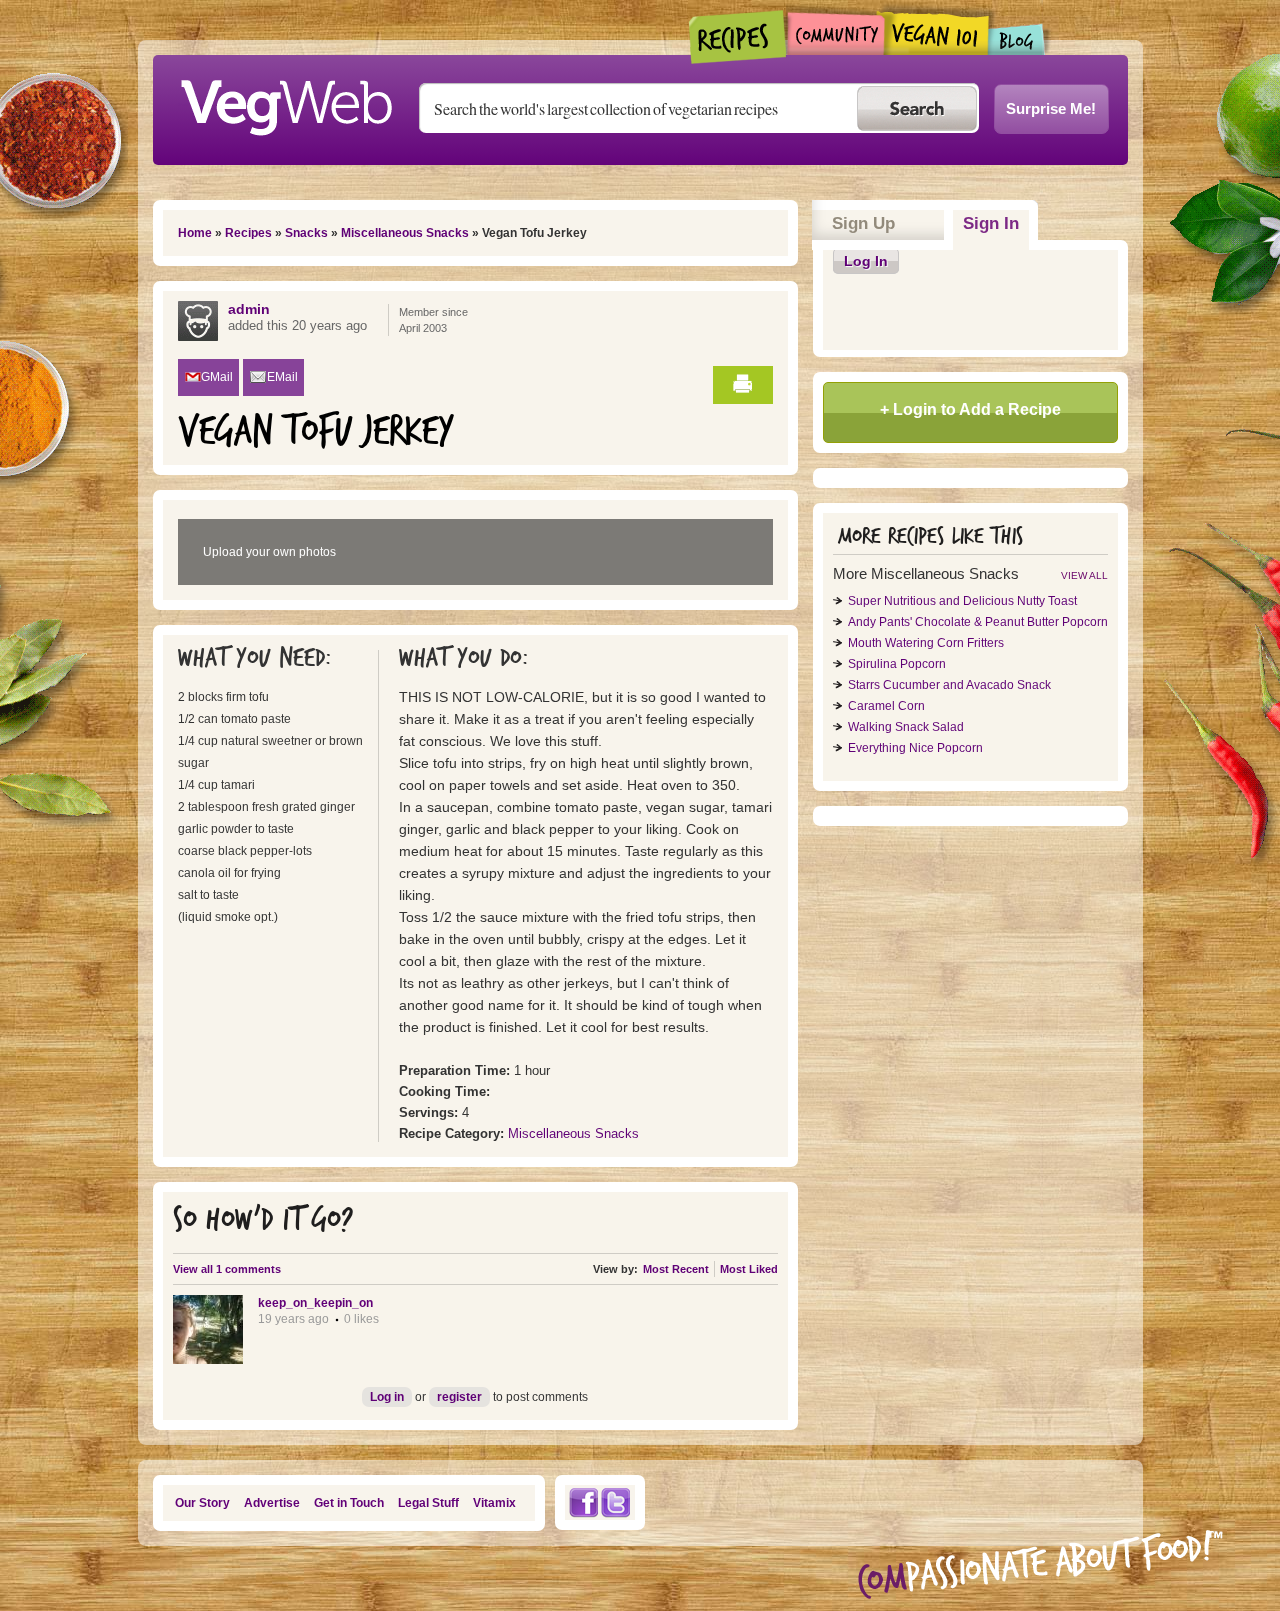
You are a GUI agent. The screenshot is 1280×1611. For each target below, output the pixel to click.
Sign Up (863, 223)
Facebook (583, 1502)
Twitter (616, 1502)
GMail (217, 377)
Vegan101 (936, 33)
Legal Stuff (428, 1503)
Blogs (1017, 39)
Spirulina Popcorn (897, 664)
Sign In (996, 223)
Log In (866, 261)
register (459, 1397)
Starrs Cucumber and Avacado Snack (949, 685)
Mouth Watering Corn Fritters (926, 643)
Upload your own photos (269, 552)
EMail (282, 377)
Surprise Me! (1051, 108)
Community (835, 33)
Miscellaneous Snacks (405, 233)
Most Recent (676, 1269)
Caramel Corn (886, 706)
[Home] (286, 102)
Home (195, 233)
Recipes (738, 37)
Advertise (272, 1503)
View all (1084, 575)
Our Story (202, 1503)
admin (249, 309)
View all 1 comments (227, 1269)
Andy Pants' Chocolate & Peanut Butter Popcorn (978, 622)
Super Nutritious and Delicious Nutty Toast (962, 601)
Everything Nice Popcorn (915, 748)
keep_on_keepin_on (315, 1303)
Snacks (306, 233)
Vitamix (494, 1503)
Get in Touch (349, 1503)
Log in (387, 1397)
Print (743, 385)
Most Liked (749, 1269)
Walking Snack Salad (906, 727)
